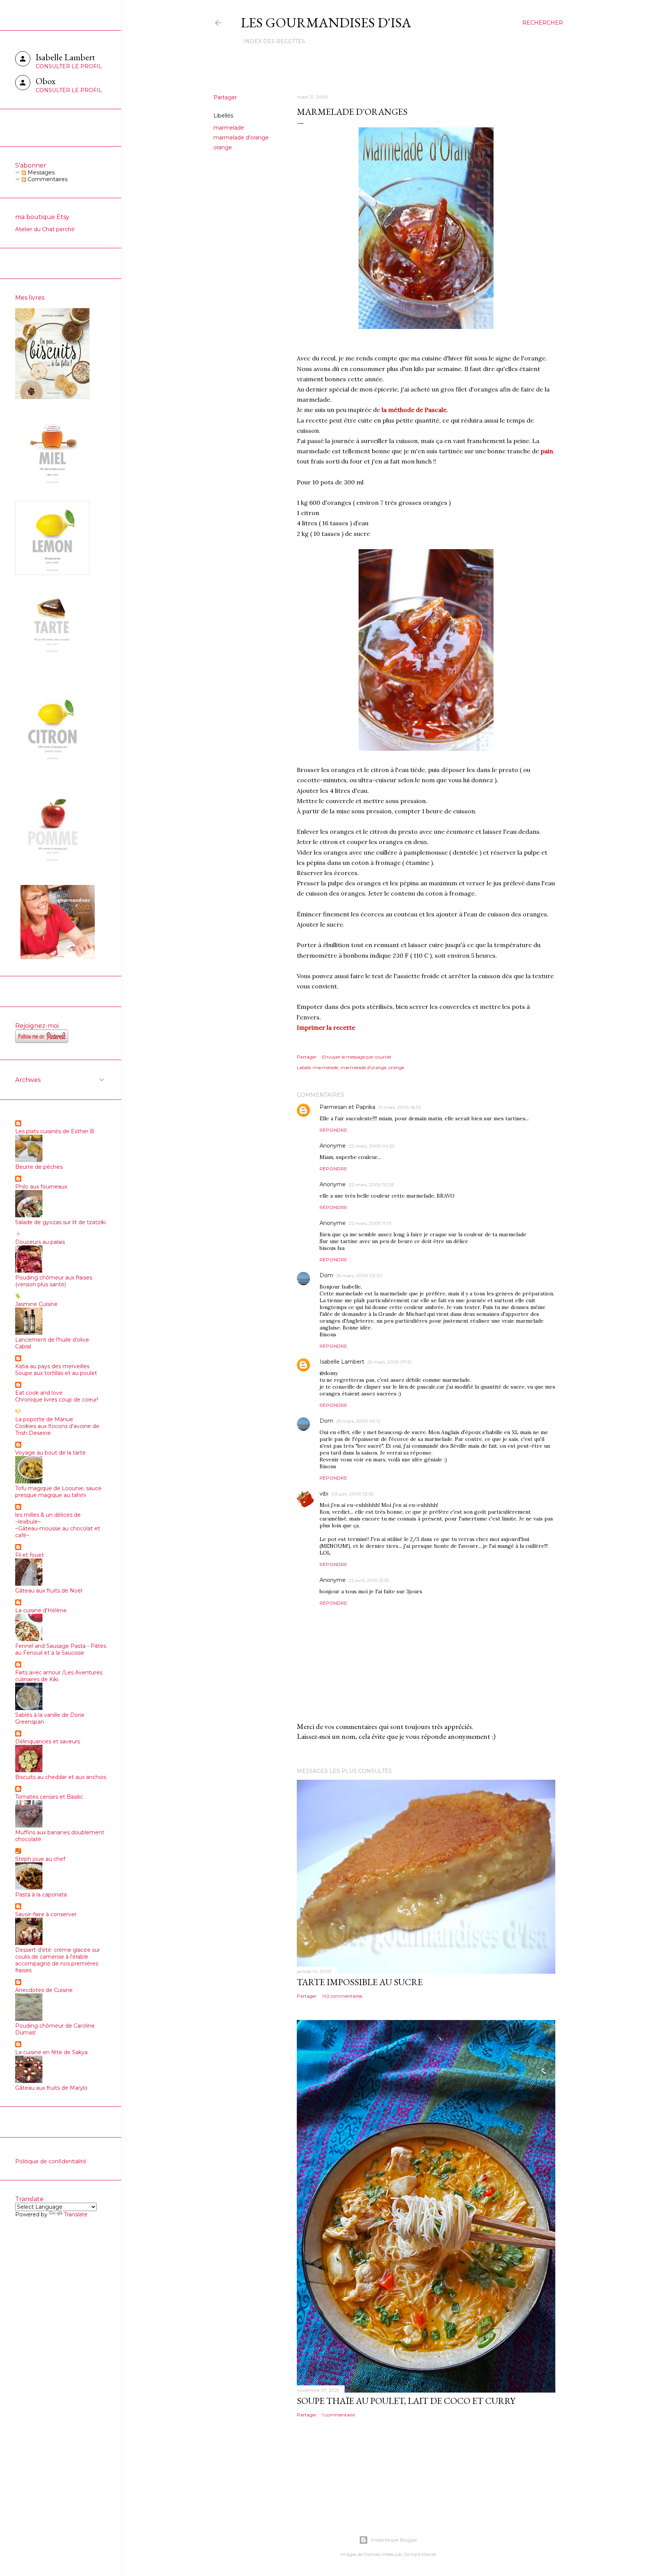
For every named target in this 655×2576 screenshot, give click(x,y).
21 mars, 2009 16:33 (400, 1107)
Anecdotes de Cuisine (44, 1990)
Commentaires (47, 179)
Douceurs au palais (40, 1242)
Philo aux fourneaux (41, 1187)
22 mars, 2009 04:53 (372, 1146)
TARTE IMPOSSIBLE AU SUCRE (360, 1982)
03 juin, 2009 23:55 (352, 1494)
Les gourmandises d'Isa (326, 23)
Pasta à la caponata (41, 1895)
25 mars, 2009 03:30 (359, 1275)
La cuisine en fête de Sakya (51, 2052)
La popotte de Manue (44, 1419)
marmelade (229, 128)
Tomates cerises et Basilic (49, 1797)
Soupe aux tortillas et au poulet (56, 1373)
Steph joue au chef (40, 1859)
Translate (76, 2214)
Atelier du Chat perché (45, 229)
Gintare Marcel (420, 2554)
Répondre (333, 1130)
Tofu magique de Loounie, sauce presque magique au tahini (58, 1492)
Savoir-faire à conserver (46, 1914)
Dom (326, 1275)
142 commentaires (342, 1996)
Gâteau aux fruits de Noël (49, 1591)
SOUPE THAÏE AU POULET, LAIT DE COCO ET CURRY (406, 2401)
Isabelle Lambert (342, 1362)
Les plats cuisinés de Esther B (55, 1131)
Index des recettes (274, 41)
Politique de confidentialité (51, 2161)
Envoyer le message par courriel (357, 1057)
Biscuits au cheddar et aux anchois (61, 1777)
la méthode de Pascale (414, 410)
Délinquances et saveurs (48, 1741)
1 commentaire (338, 2415)
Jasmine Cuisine (36, 1304)
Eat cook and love (39, 1393)
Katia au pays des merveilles (52, 1366)
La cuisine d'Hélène (41, 1610)
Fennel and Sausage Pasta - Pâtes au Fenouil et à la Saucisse (61, 1649)
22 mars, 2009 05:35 (371, 1185)
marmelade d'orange (241, 138)
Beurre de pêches (39, 1167)
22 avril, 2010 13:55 (369, 1580)
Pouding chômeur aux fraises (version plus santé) (54, 1281)
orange (223, 147)
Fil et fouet (30, 1555)
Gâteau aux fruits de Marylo (51, 2088)
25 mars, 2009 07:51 (389, 1362)
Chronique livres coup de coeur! (57, 1400)
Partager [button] (225, 97)
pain (547, 451)
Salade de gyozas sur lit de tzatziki (60, 1222)
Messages (40, 172)
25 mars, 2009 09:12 (358, 1421)
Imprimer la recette (326, 1027)
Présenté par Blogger (394, 2540)
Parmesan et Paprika (347, 1107)
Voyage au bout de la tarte (50, 1453)
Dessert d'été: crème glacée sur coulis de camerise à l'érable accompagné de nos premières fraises (58, 1960)
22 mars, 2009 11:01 (370, 1223)
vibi (324, 1494)
